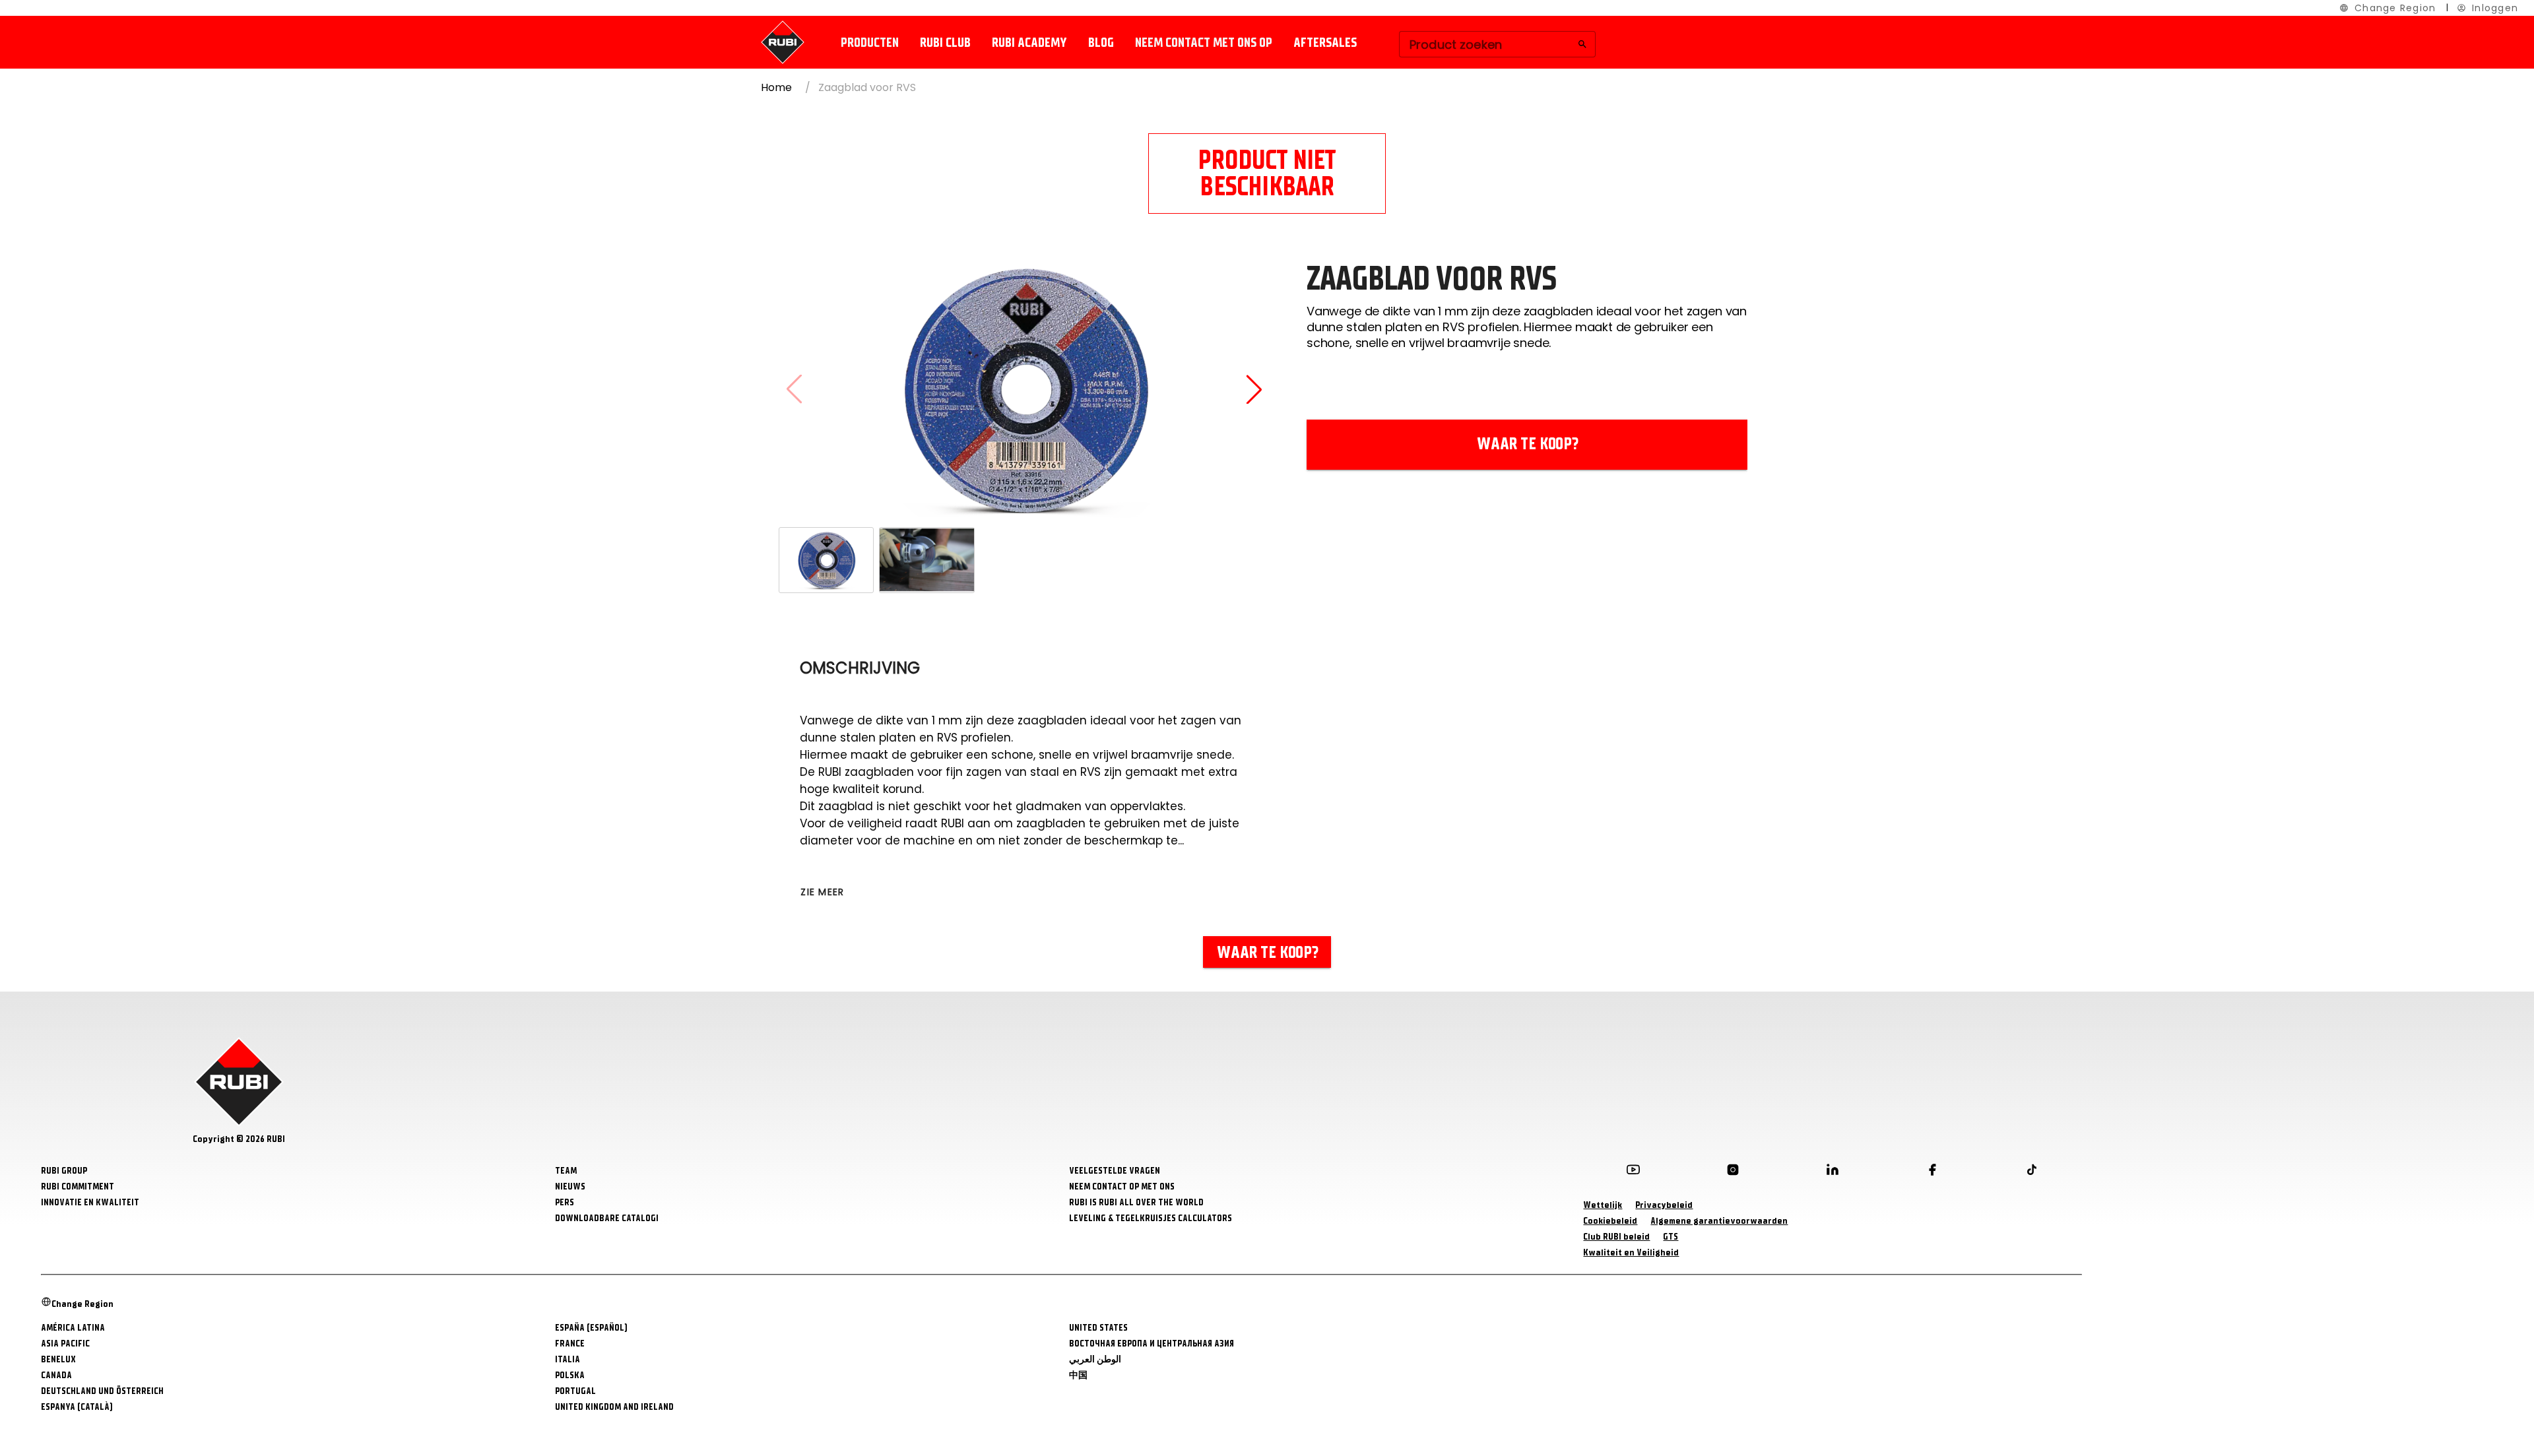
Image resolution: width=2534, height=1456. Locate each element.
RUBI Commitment (78, 1187)
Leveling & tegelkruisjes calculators (1151, 1218)
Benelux (58, 1359)
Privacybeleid (1664, 1205)
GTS (1671, 1237)
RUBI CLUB (945, 43)
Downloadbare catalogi (607, 1218)
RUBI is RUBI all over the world (1136, 1202)
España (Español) (591, 1328)
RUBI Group (64, 1171)
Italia (568, 1359)
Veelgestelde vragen (1115, 1171)
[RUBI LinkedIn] (1833, 1172)
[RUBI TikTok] (2032, 1172)
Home (776, 87)
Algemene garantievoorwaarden (1719, 1221)
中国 (1078, 1375)
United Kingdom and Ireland (614, 1407)
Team (566, 1171)
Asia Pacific (65, 1344)
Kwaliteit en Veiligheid (1631, 1252)
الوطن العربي (1095, 1359)
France (570, 1344)
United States (1098, 1328)
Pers (565, 1202)
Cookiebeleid (1610, 1221)
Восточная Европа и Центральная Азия (1152, 1344)
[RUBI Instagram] (1733, 1172)
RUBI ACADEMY (1029, 43)
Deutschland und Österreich (102, 1391)
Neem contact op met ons (1122, 1187)
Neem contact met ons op (1204, 43)
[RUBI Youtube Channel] (1633, 1172)
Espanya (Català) (77, 1407)
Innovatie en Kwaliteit (90, 1202)
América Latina (73, 1328)
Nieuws (570, 1187)
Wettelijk (1603, 1205)
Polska (570, 1375)
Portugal (575, 1391)
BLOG (1101, 43)
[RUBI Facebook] (1932, 1172)
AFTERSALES (1325, 43)
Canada (56, 1375)
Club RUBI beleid (1616, 1237)
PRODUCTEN (870, 43)
